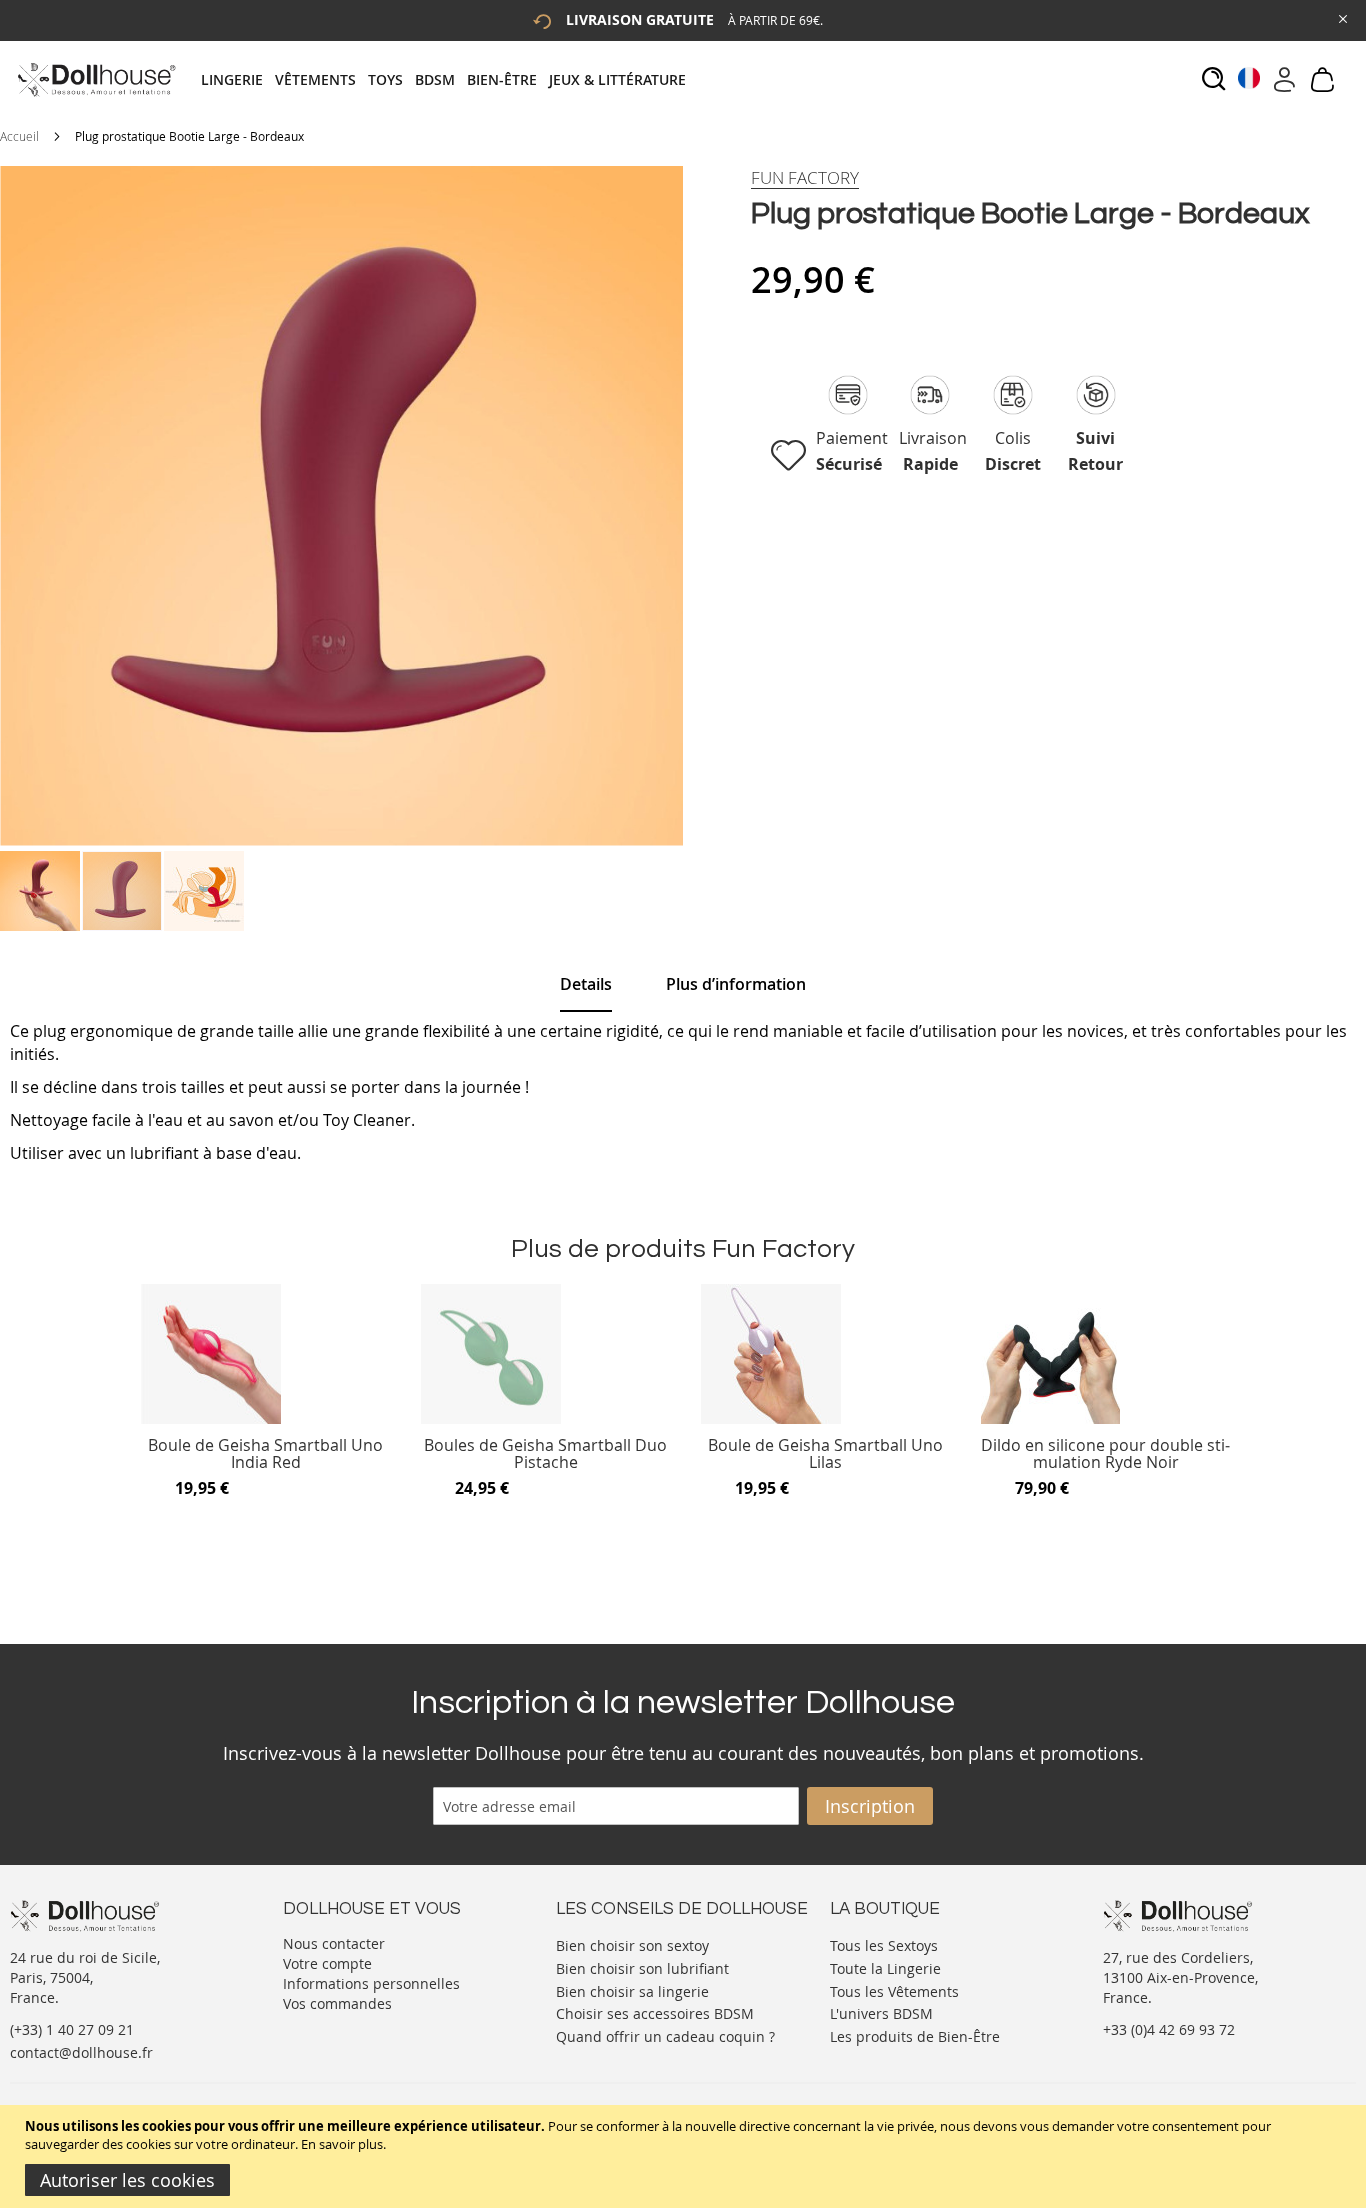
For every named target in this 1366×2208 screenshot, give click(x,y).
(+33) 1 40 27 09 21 (72, 2029)
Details (586, 984)
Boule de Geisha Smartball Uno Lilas (825, 1454)
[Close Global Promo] (1341, 17)
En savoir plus (342, 2144)
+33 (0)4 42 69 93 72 (1169, 2029)
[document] (685, 2156)
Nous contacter (334, 1943)
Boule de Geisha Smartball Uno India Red (265, 1454)
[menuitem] (238, 79)
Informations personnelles (371, 1983)
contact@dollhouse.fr (81, 2052)
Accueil (19, 136)
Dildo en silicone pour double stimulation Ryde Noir (1105, 1454)
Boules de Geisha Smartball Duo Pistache (545, 1454)
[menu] (449, 79)
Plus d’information (736, 984)
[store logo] (95, 79)
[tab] (449, 79)
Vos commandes (337, 2003)
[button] (41, 891)
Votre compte (327, 1963)
